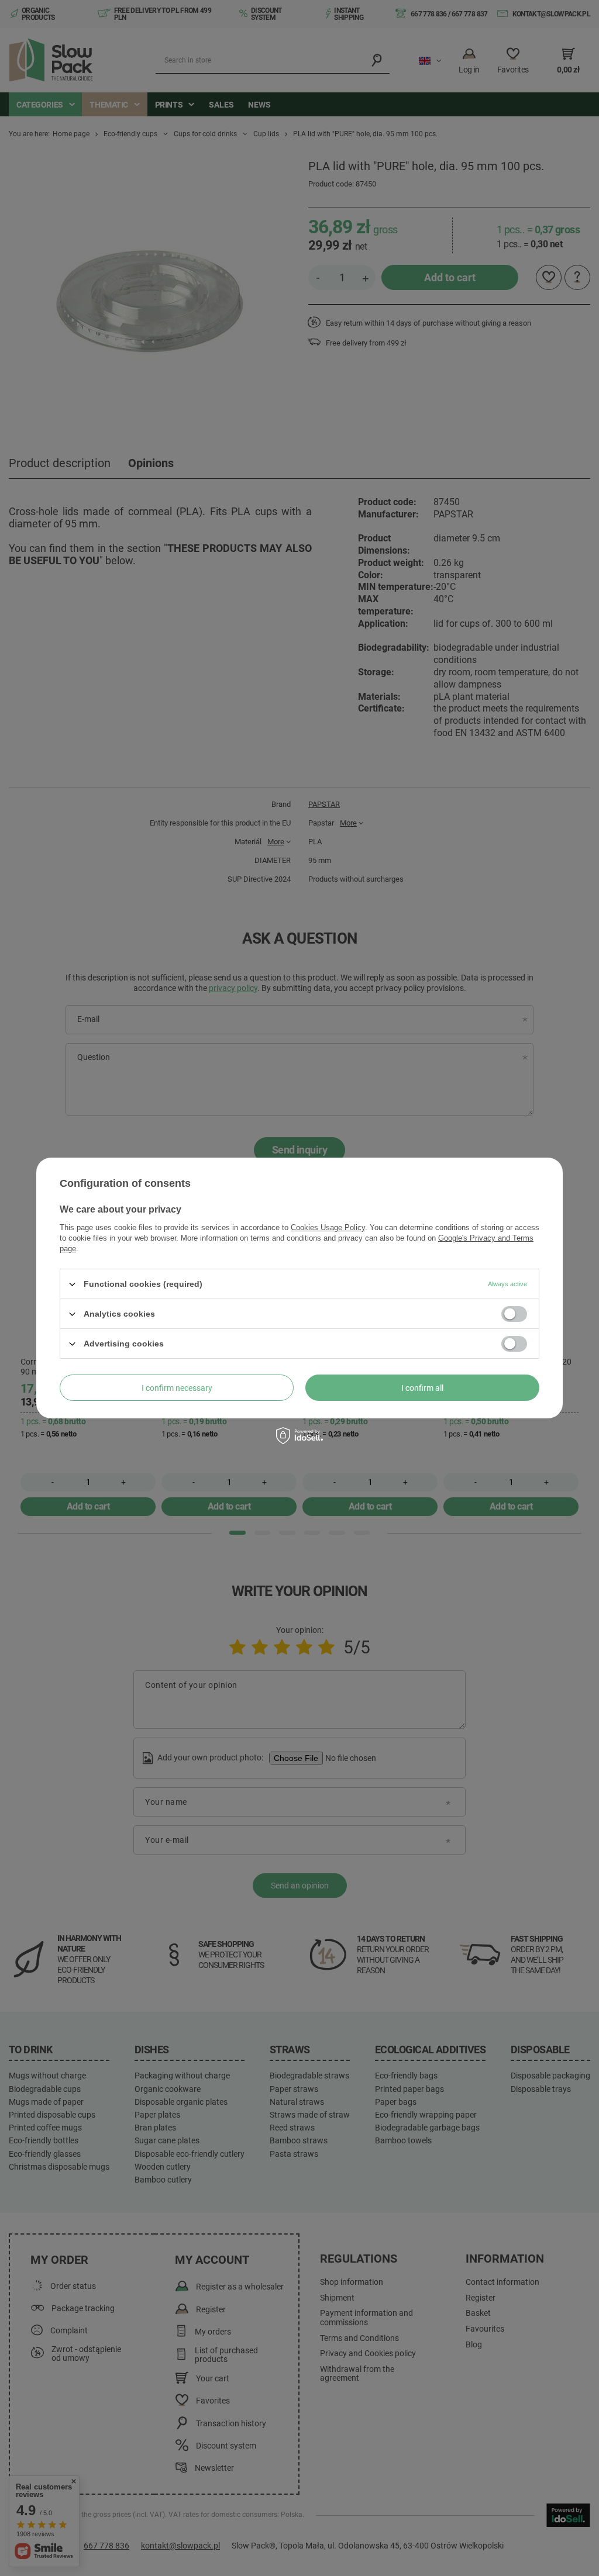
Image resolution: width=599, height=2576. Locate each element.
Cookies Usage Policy (328, 1227)
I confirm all (422, 1387)
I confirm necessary (177, 1387)
